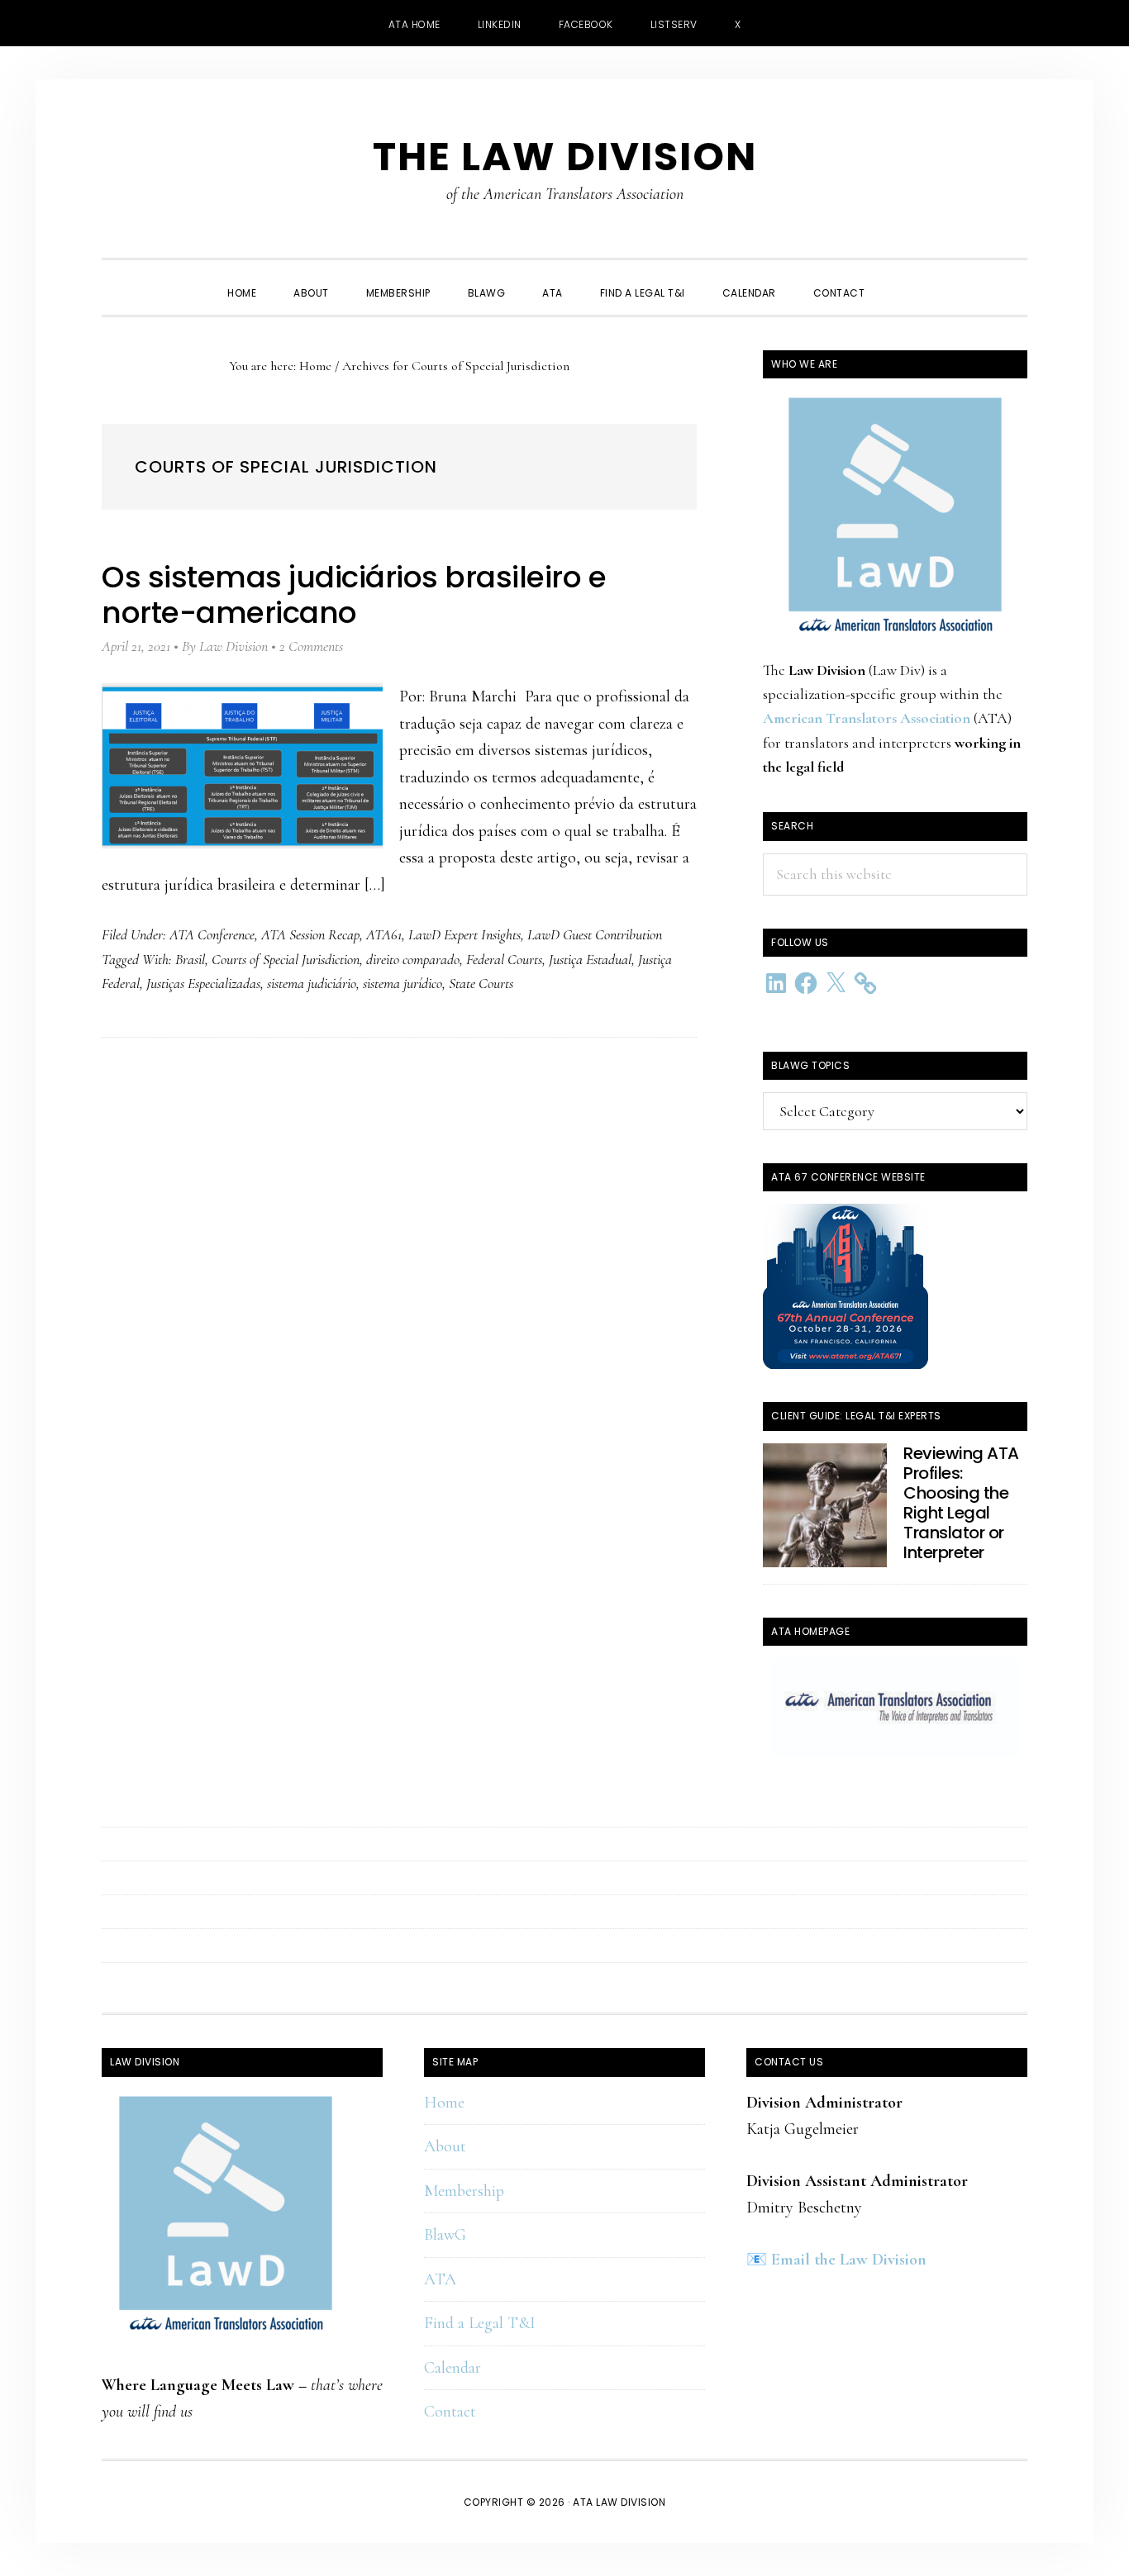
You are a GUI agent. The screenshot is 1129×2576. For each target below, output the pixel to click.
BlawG (445, 2235)
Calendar (453, 2368)
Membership (464, 2191)
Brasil (190, 959)
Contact (450, 2412)
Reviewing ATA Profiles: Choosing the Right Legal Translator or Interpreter (961, 1503)
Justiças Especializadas (203, 983)
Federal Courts (504, 959)
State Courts (481, 983)
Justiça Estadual (590, 959)
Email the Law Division (849, 2260)
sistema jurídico (403, 983)
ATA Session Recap (310, 934)
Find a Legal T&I (480, 2323)
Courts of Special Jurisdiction (286, 959)
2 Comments (311, 646)
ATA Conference (212, 934)
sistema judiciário (312, 983)
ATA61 (384, 934)
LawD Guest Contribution (595, 934)
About (445, 2146)
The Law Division (565, 157)
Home (444, 2103)
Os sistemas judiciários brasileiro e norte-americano (354, 595)
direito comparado (413, 959)
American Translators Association (867, 718)
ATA (440, 2279)
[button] (902, 278)
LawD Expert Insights (464, 934)
